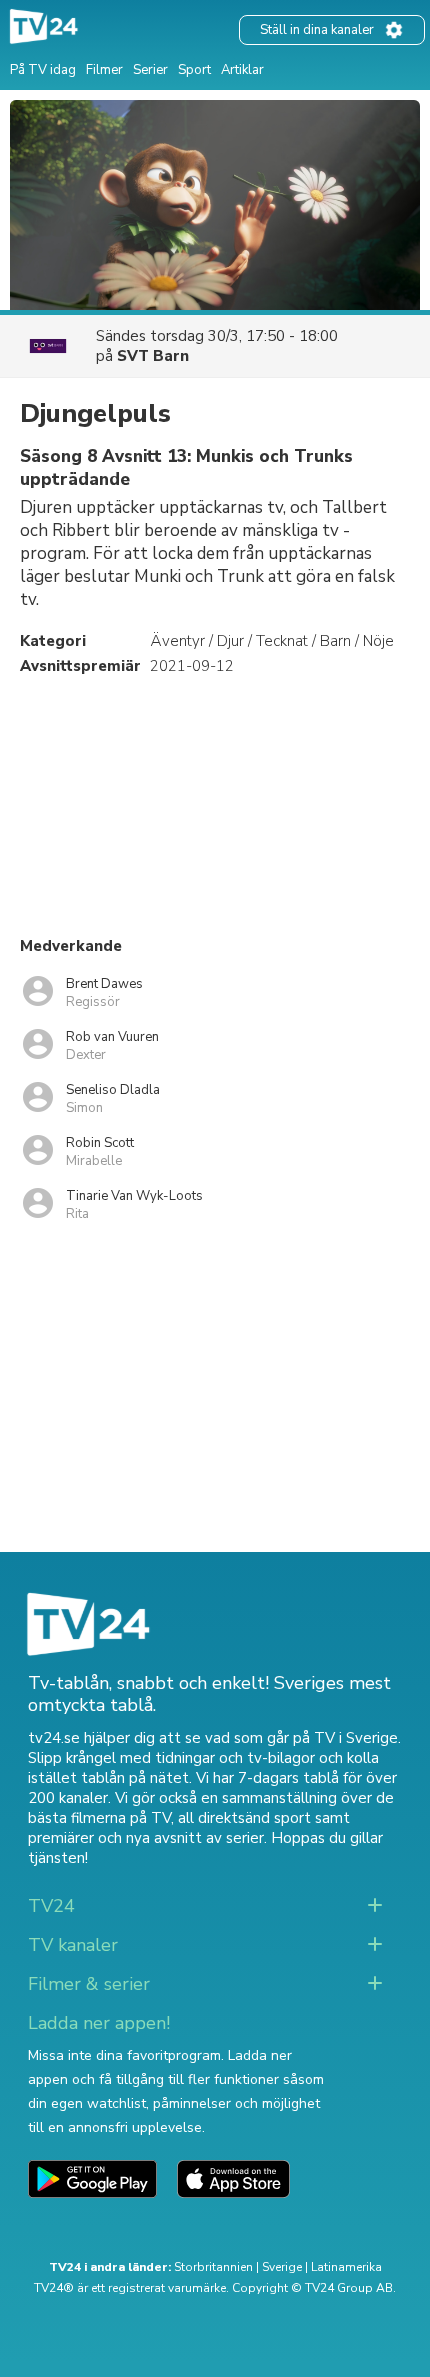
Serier (150, 70)
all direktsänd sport (244, 1818)
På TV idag (43, 70)
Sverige (282, 2267)
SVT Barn (153, 356)
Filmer (104, 70)
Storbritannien (213, 2267)
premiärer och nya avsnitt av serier (146, 1838)
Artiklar (242, 70)
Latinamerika (346, 2267)
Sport (194, 70)
